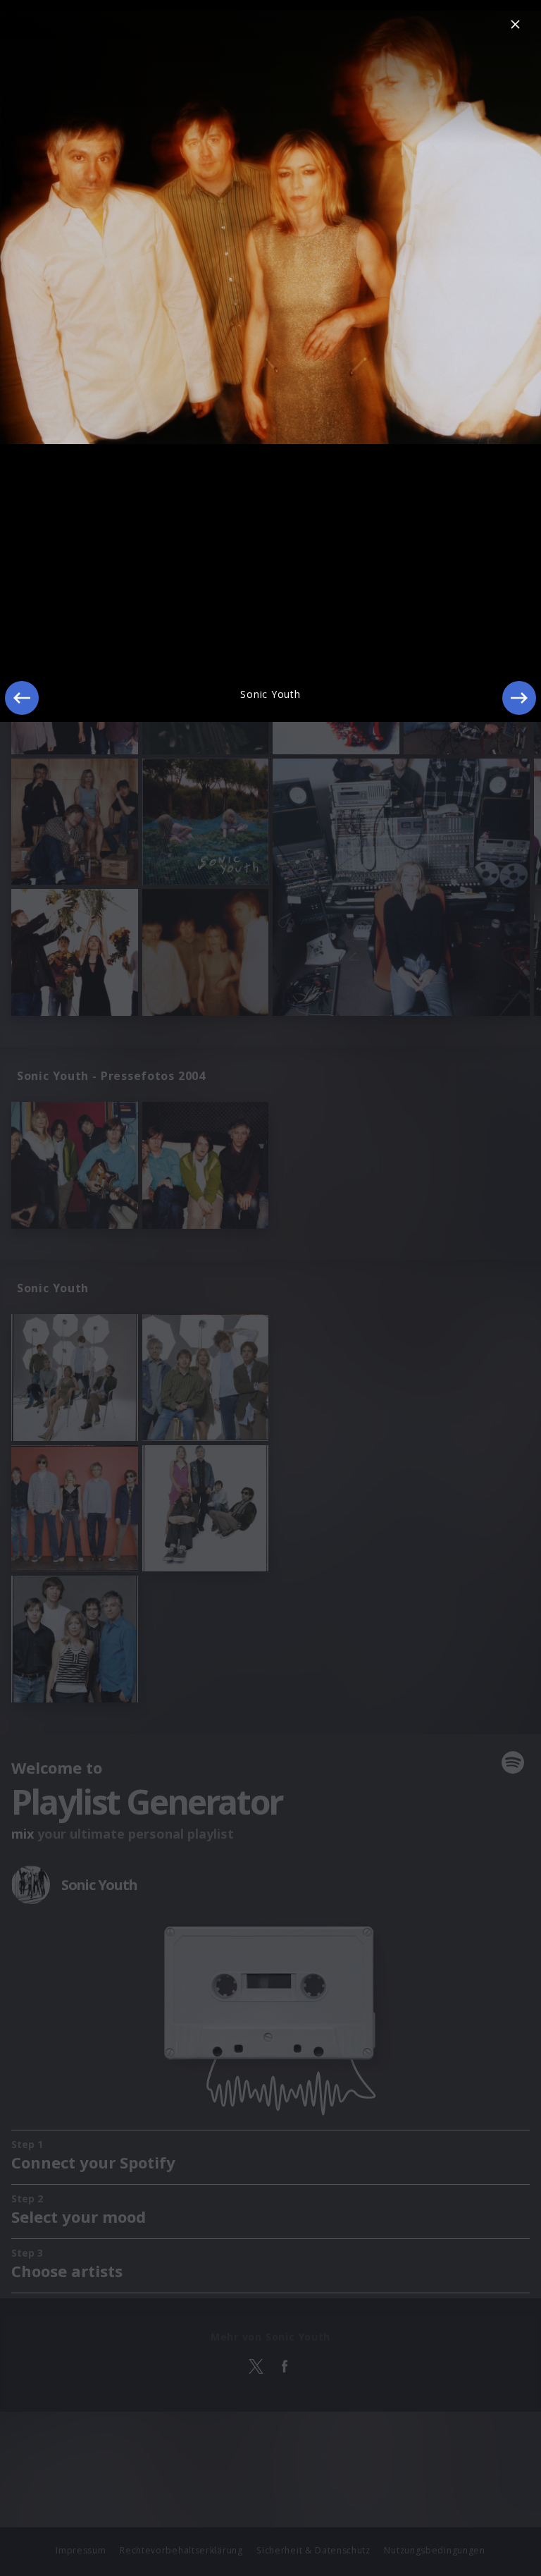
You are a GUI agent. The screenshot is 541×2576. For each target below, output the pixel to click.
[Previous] (22, 698)
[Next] (519, 698)
